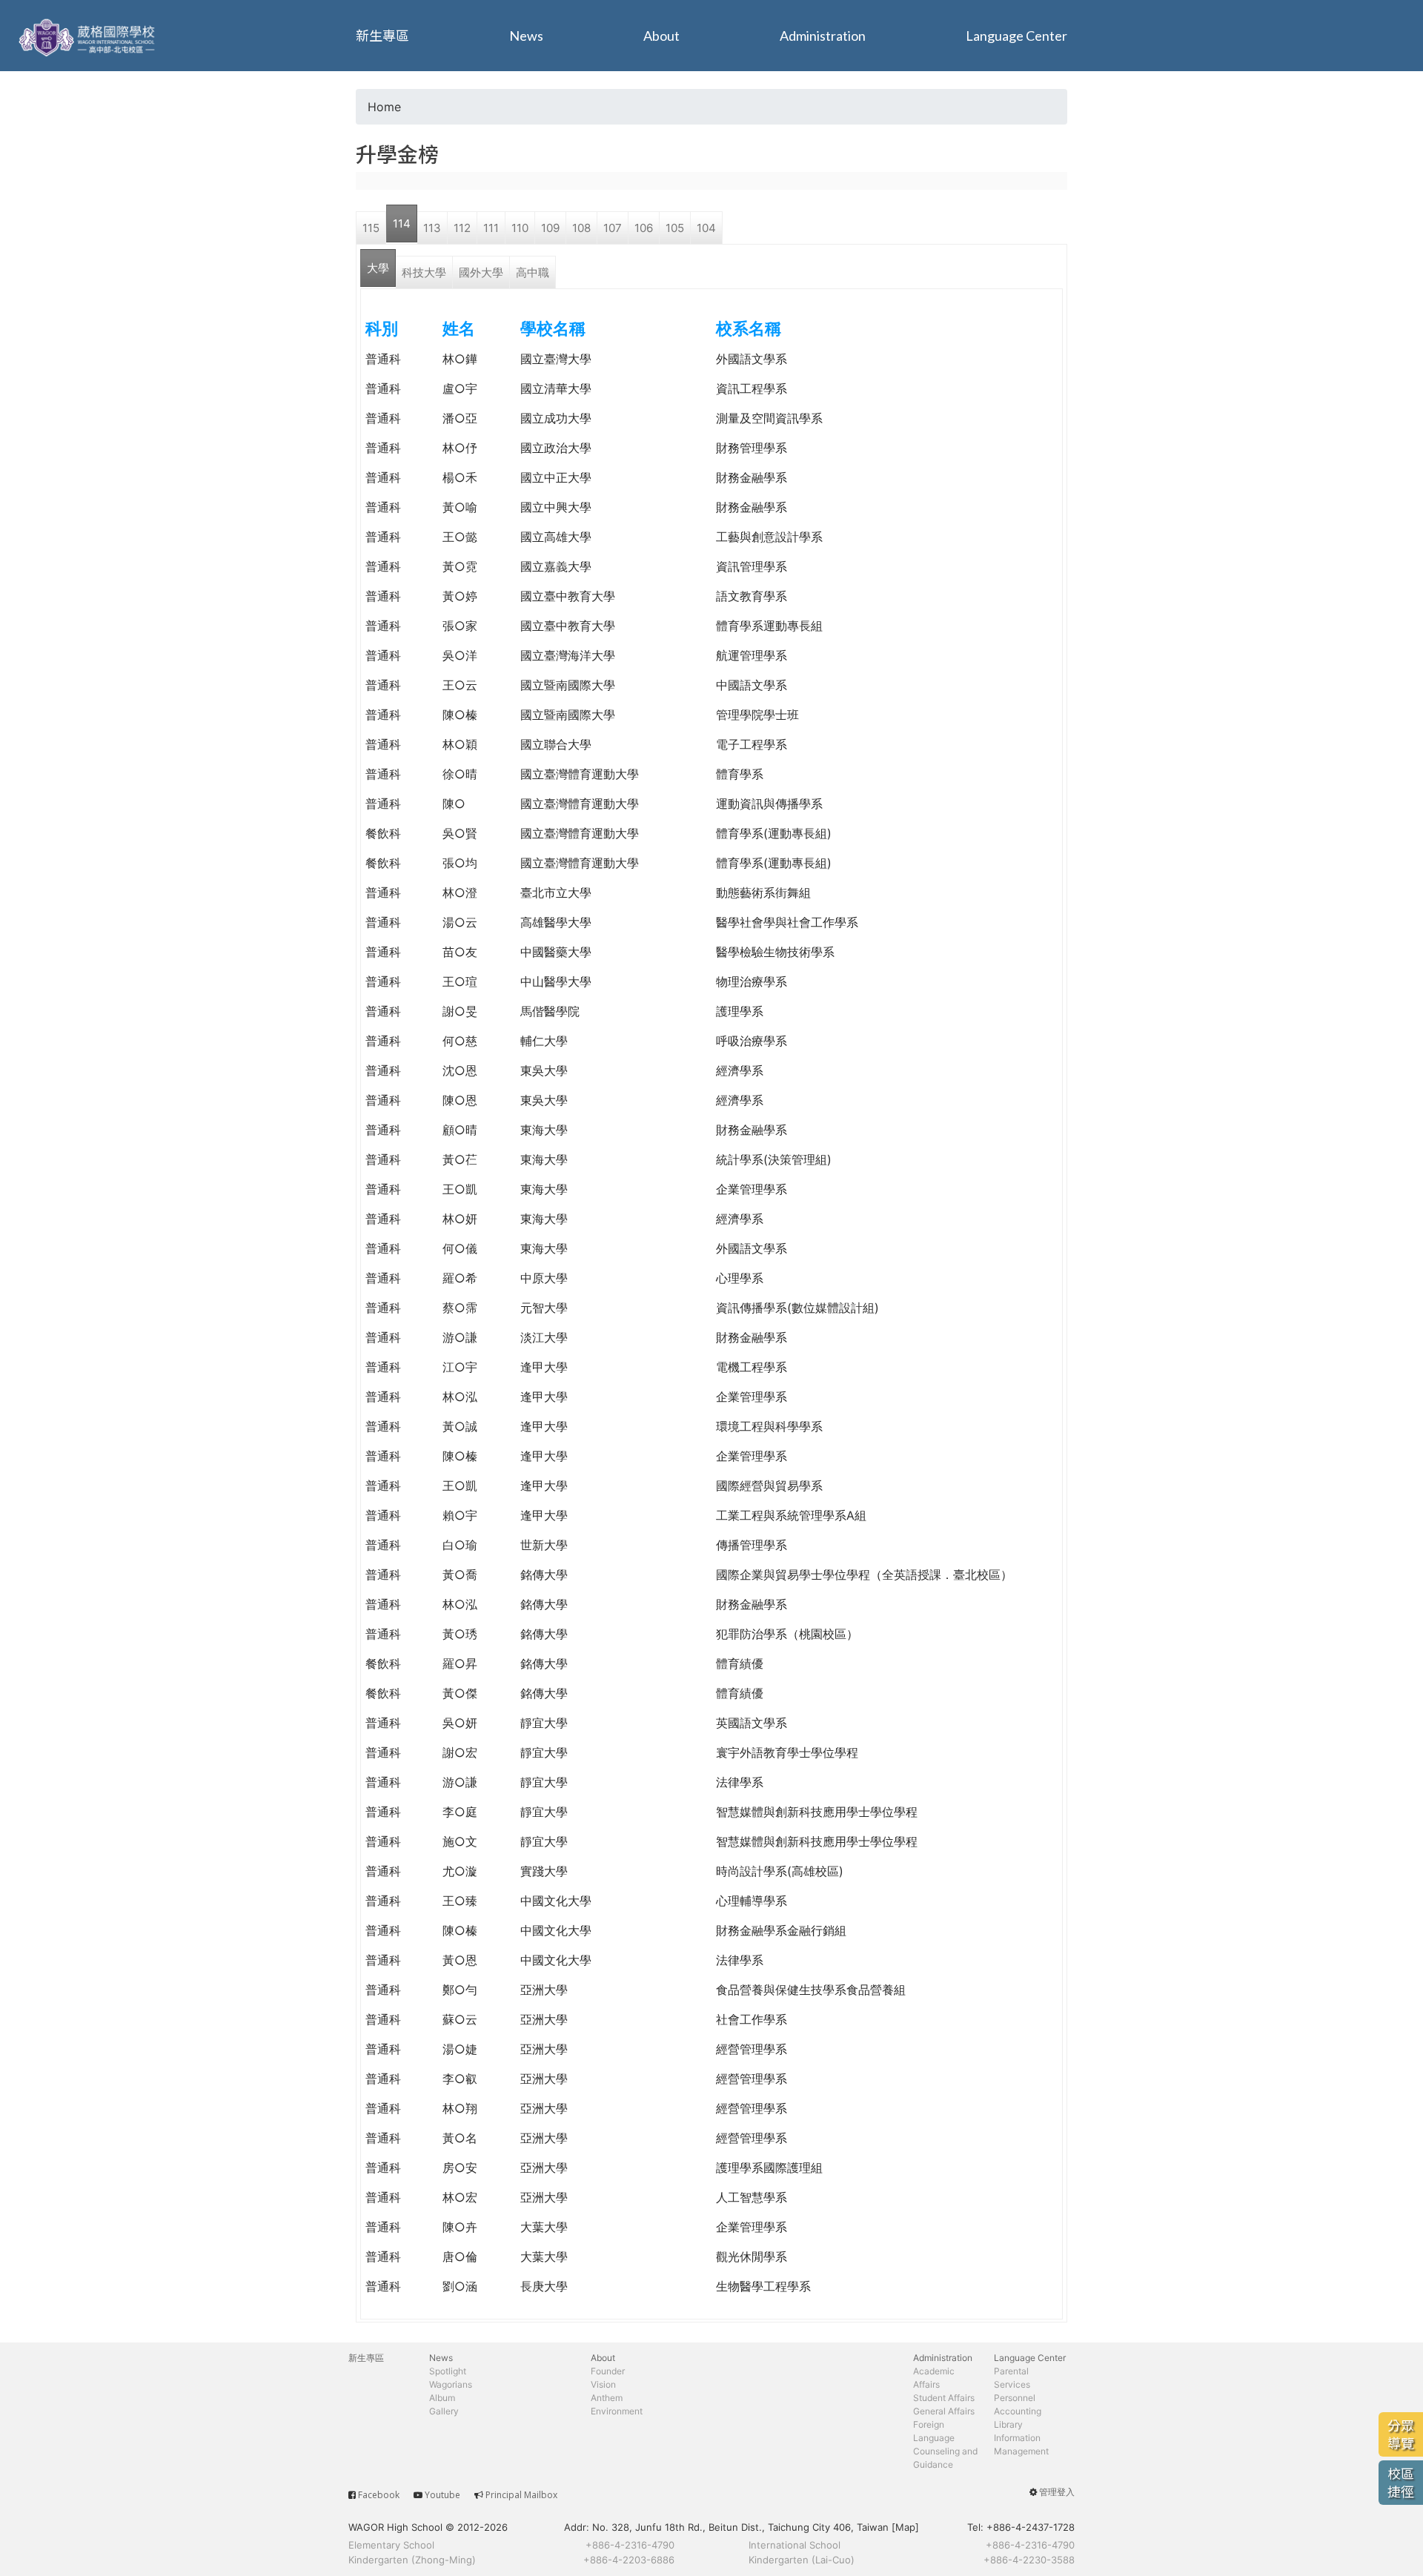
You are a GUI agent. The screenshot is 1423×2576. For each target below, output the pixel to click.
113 (432, 228)
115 (371, 228)
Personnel (1015, 2398)
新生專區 (382, 36)
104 (706, 228)
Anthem (607, 2398)
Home (384, 107)
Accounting (1018, 2411)
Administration (823, 36)
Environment (617, 2411)
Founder (608, 2371)
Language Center (1016, 36)
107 (613, 228)
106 (644, 228)
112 (462, 228)
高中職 (533, 272)
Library (1008, 2424)
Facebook (379, 2495)
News (526, 36)
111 (491, 228)
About (661, 36)
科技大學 (424, 272)
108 (581, 228)
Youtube (442, 2495)
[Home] (89, 36)
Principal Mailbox (521, 2495)
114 (402, 224)
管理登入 (1057, 2492)
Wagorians (451, 2384)
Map (905, 2527)
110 (520, 228)
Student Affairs (944, 2398)
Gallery (444, 2411)
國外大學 (481, 272)
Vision (603, 2384)
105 (675, 228)
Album (442, 2398)
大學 (378, 268)
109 (550, 228)
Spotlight (448, 2371)
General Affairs (944, 2411)
